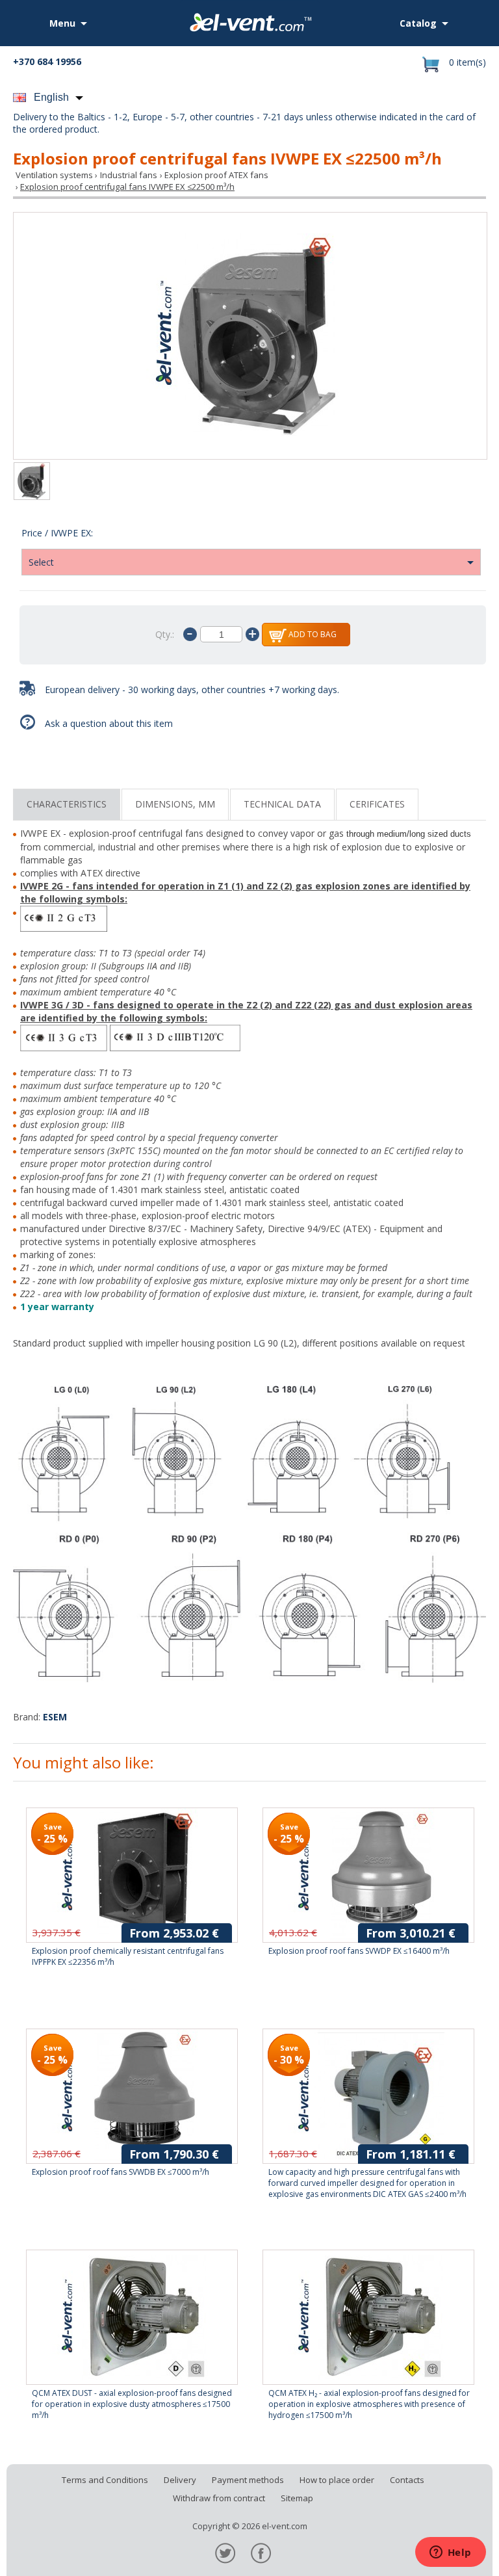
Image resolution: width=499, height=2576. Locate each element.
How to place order (337, 2480)
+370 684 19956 (47, 61)
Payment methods (248, 2480)
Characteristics (67, 804)
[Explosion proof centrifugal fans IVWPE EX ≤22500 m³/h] (250, 336)
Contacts (407, 2480)
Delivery (180, 2480)
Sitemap (297, 2498)
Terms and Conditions (105, 2480)
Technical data (282, 804)
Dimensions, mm (175, 804)
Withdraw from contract (219, 2498)
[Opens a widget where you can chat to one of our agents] (450, 2553)
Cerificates (377, 804)
